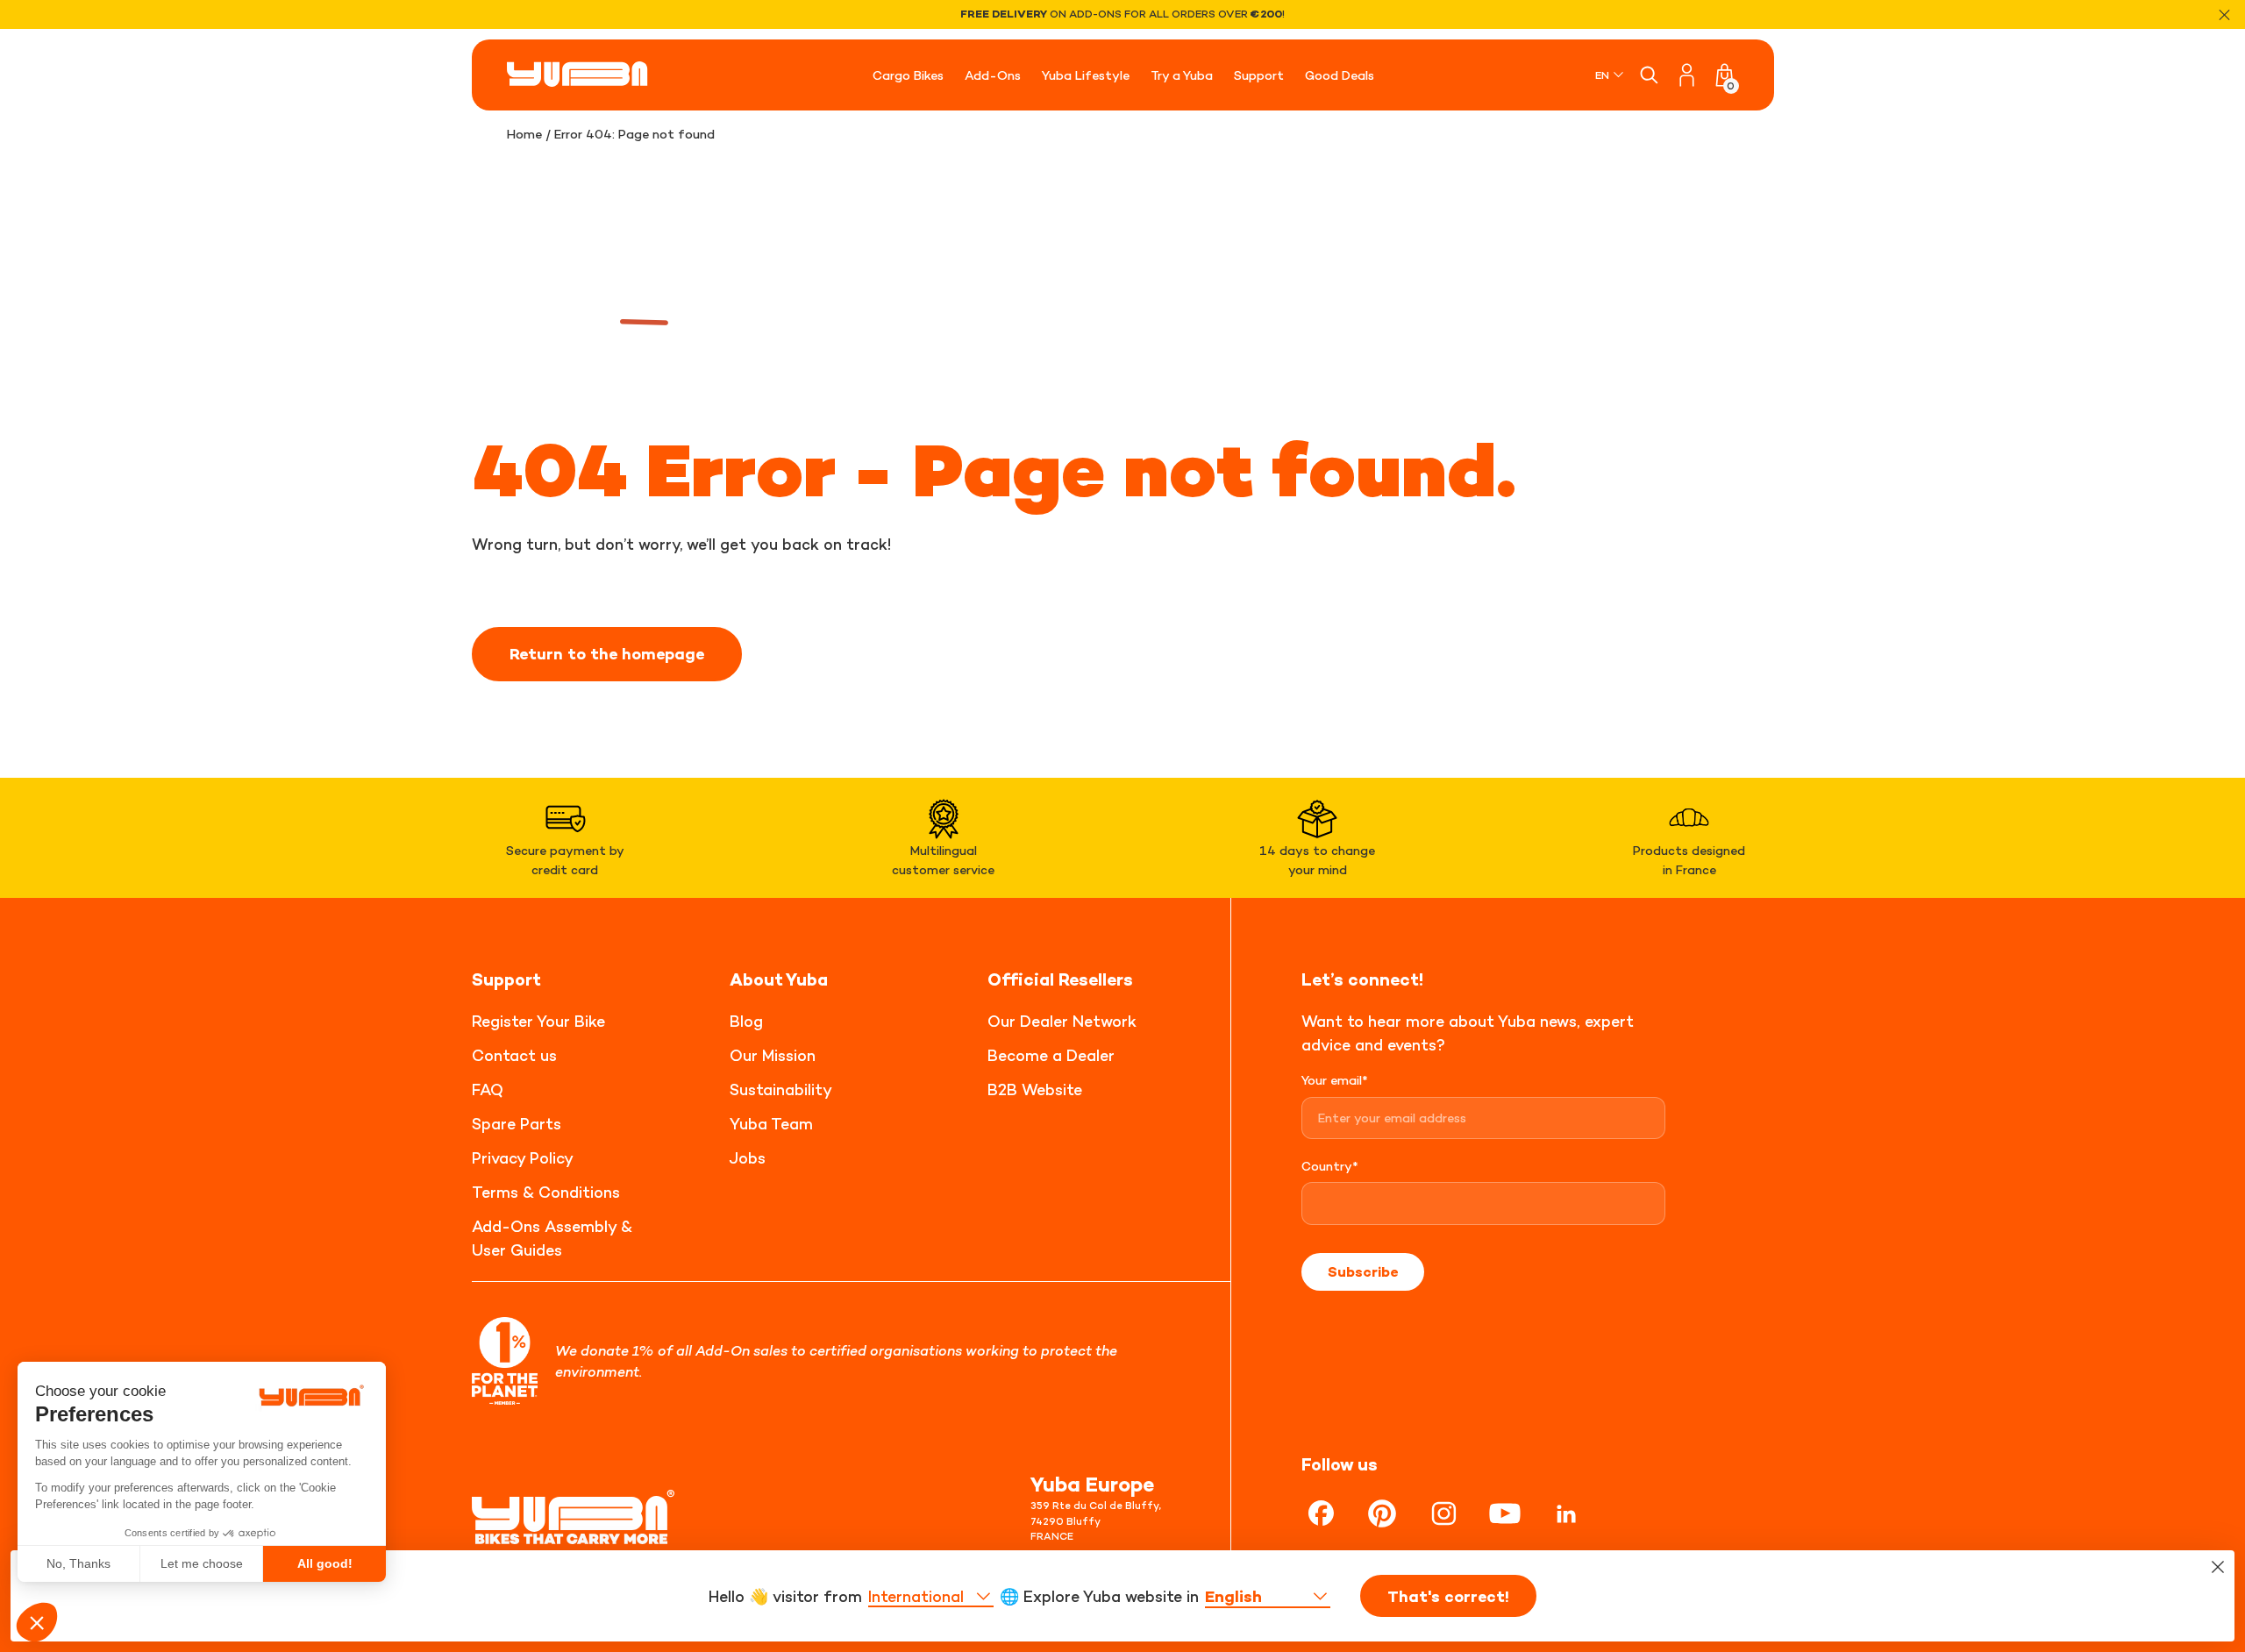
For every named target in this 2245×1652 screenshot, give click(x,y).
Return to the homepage (607, 654)
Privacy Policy (523, 1158)
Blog (746, 1021)
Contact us (514, 1055)
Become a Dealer (1051, 1055)
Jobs (748, 1158)
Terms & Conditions (546, 1192)
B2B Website (1035, 1089)
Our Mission (773, 1055)
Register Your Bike (538, 1021)
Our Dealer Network (1062, 1021)
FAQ (488, 1089)
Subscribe (1363, 1271)
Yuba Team (771, 1124)
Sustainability (781, 1089)
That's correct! (1448, 1597)
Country (1330, 1166)
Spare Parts (517, 1124)
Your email (1335, 1080)
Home (524, 134)
